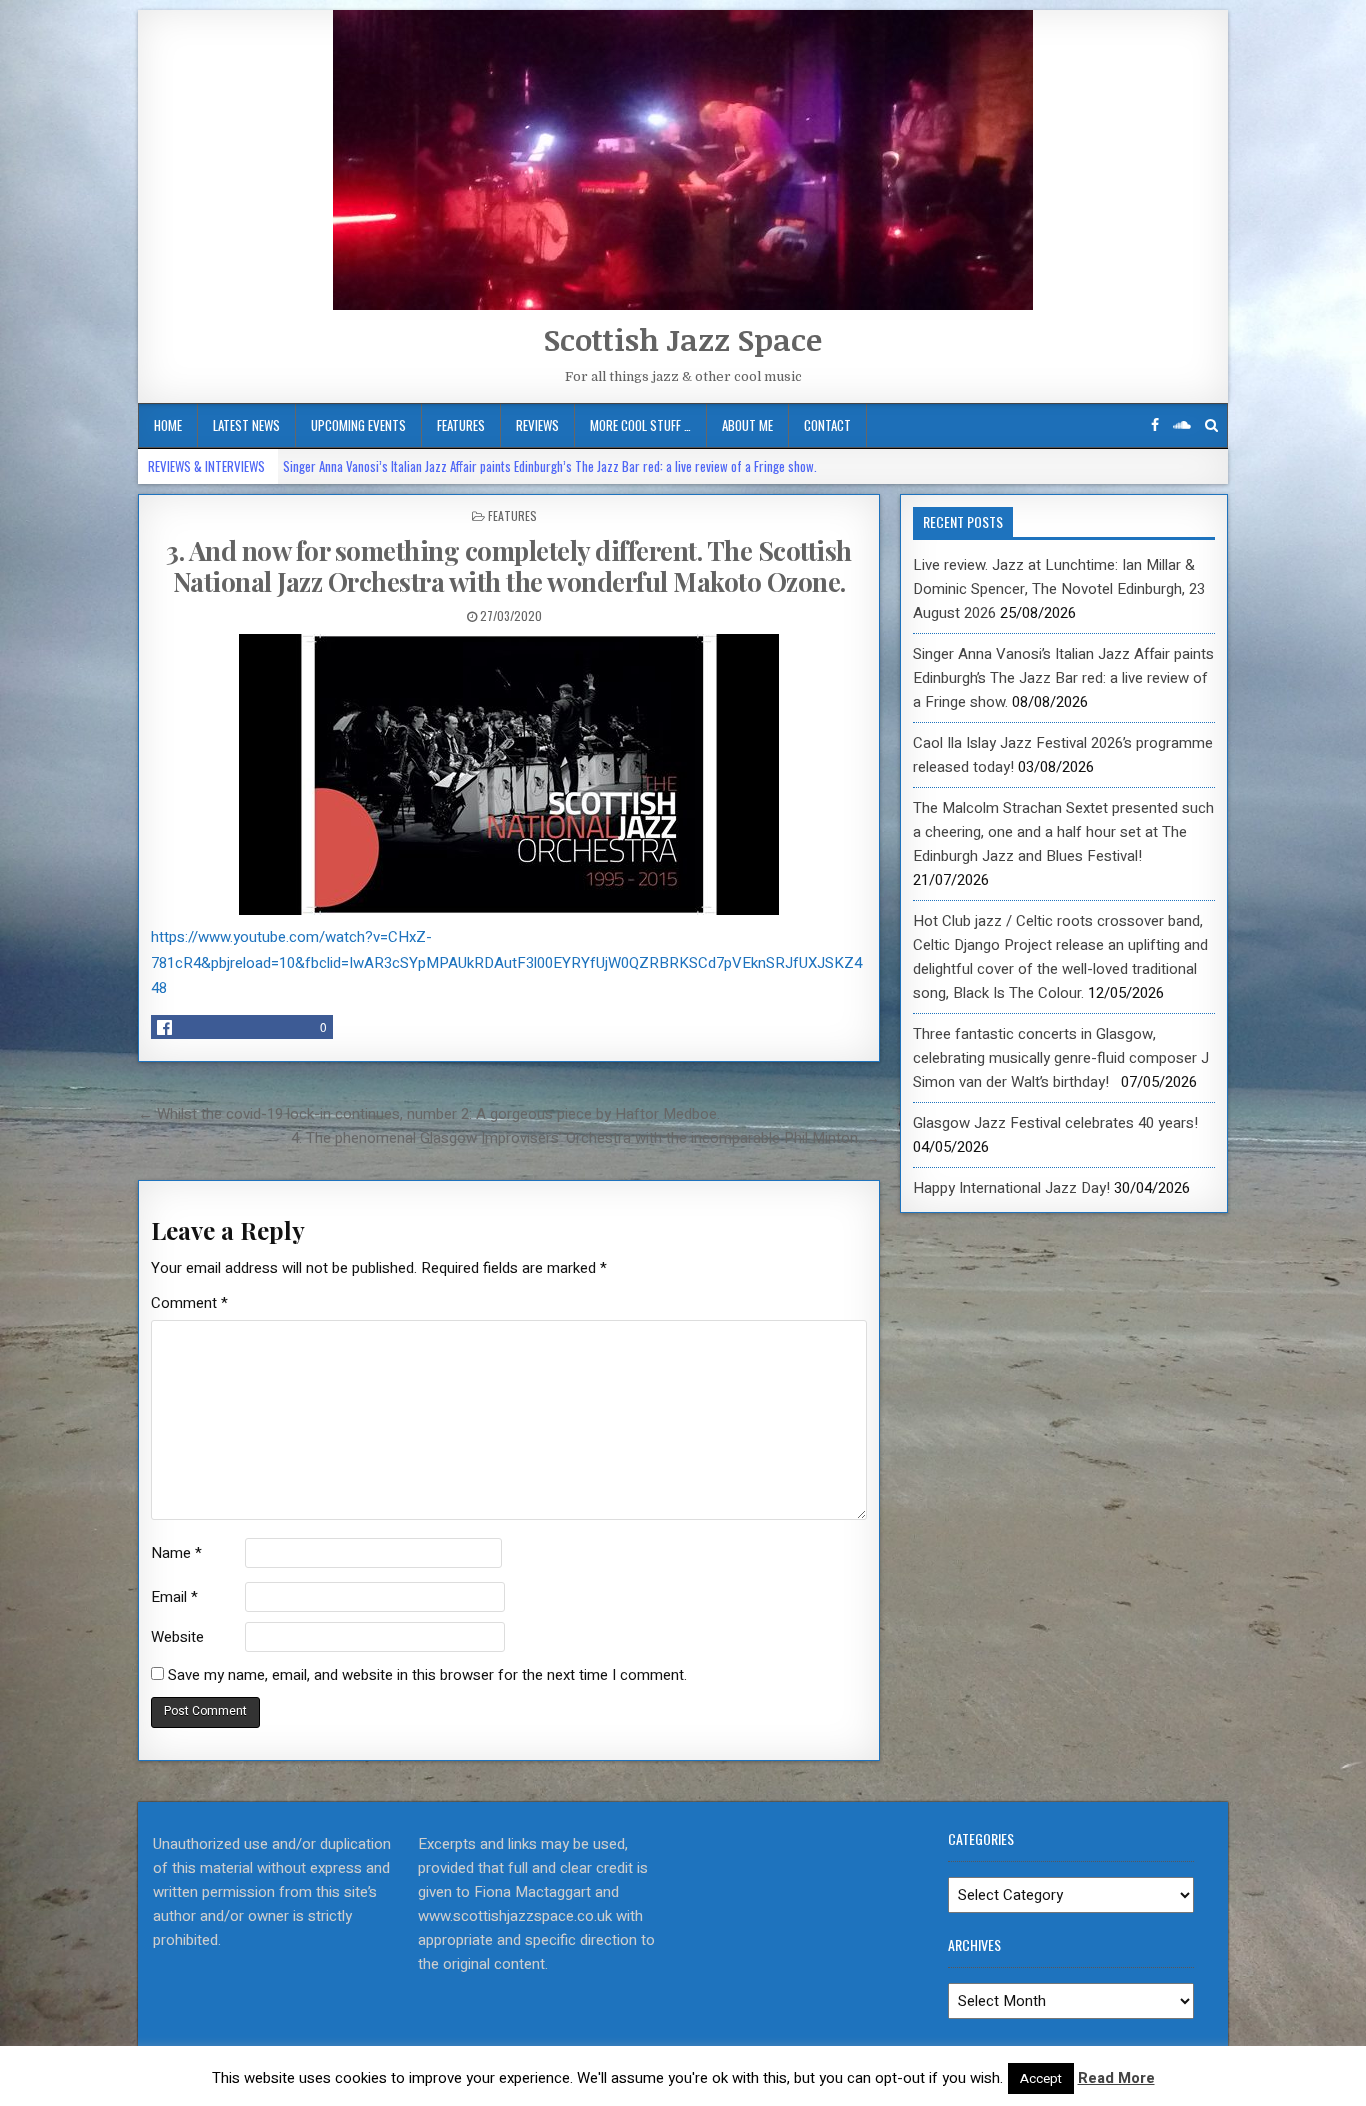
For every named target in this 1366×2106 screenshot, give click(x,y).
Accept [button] (1041, 2078)
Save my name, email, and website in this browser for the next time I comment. (427, 1675)
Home (168, 425)
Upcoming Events (358, 425)
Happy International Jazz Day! (1011, 1188)
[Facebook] (1155, 425)
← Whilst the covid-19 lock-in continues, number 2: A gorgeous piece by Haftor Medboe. (429, 1114)
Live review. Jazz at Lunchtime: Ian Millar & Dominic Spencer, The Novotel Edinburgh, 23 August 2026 (1059, 589)
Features (461, 425)
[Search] (1211, 425)
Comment (189, 1303)
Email (174, 1597)
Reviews (537, 425)
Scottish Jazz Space (683, 339)
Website (177, 1637)
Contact (827, 425)
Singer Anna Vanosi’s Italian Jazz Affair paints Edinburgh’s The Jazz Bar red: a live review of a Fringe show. (550, 466)
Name (176, 1553)
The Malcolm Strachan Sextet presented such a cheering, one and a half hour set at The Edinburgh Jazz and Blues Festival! (1063, 832)
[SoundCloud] (1182, 425)
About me (747, 425)
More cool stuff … (640, 425)
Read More (1116, 2078)
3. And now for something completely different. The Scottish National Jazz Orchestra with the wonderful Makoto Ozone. (509, 566)
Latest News (246, 425)
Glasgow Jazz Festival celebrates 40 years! (1055, 1123)
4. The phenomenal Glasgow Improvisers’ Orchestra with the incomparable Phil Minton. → (585, 1138)
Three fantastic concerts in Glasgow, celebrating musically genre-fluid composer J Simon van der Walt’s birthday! (1061, 1058)
